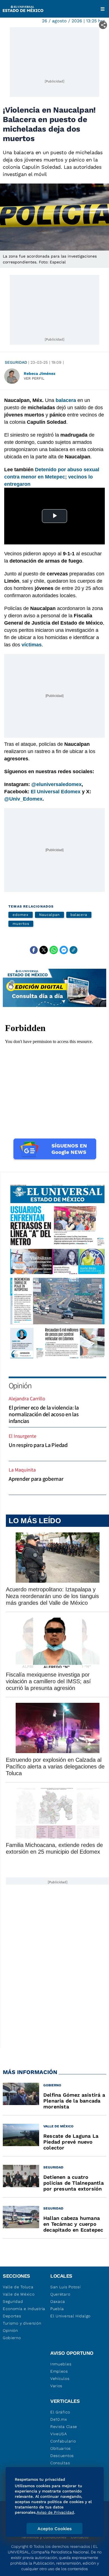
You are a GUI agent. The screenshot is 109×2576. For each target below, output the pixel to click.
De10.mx (59, 2419)
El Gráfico (60, 2412)
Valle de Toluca (18, 2287)
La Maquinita (22, 1470)
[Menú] (103, 9)
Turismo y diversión (22, 2323)
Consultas (60, 2463)
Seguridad (16, 362)
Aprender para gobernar (36, 1479)
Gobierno (12, 2338)
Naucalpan (49, 915)
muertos (21, 924)
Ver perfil (34, 378)
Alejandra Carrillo (27, 1398)
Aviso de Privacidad (55, 2512)
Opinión (20, 1385)
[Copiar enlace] (74, 950)
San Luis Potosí (66, 2287)
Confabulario (63, 2441)
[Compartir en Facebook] (34, 950)
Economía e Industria (24, 2309)
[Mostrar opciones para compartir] (103, 25)
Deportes (12, 2316)
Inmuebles (61, 2364)
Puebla (57, 2309)
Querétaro (60, 2294)
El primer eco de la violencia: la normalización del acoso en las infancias (44, 1414)
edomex (21, 915)
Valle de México (19, 2294)
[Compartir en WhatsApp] (54, 950)
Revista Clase (64, 2427)
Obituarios (61, 2448)
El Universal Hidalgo (70, 2316)
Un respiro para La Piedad (38, 1445)
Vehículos (60, 2379)
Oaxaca (58, 2301)
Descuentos (62, 2456)
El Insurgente (22, 1436)
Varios (56, 2386)
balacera (79, 915)
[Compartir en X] (44, 950)
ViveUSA (59, 2434)
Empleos (59, 2371)
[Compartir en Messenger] (64, 950)
